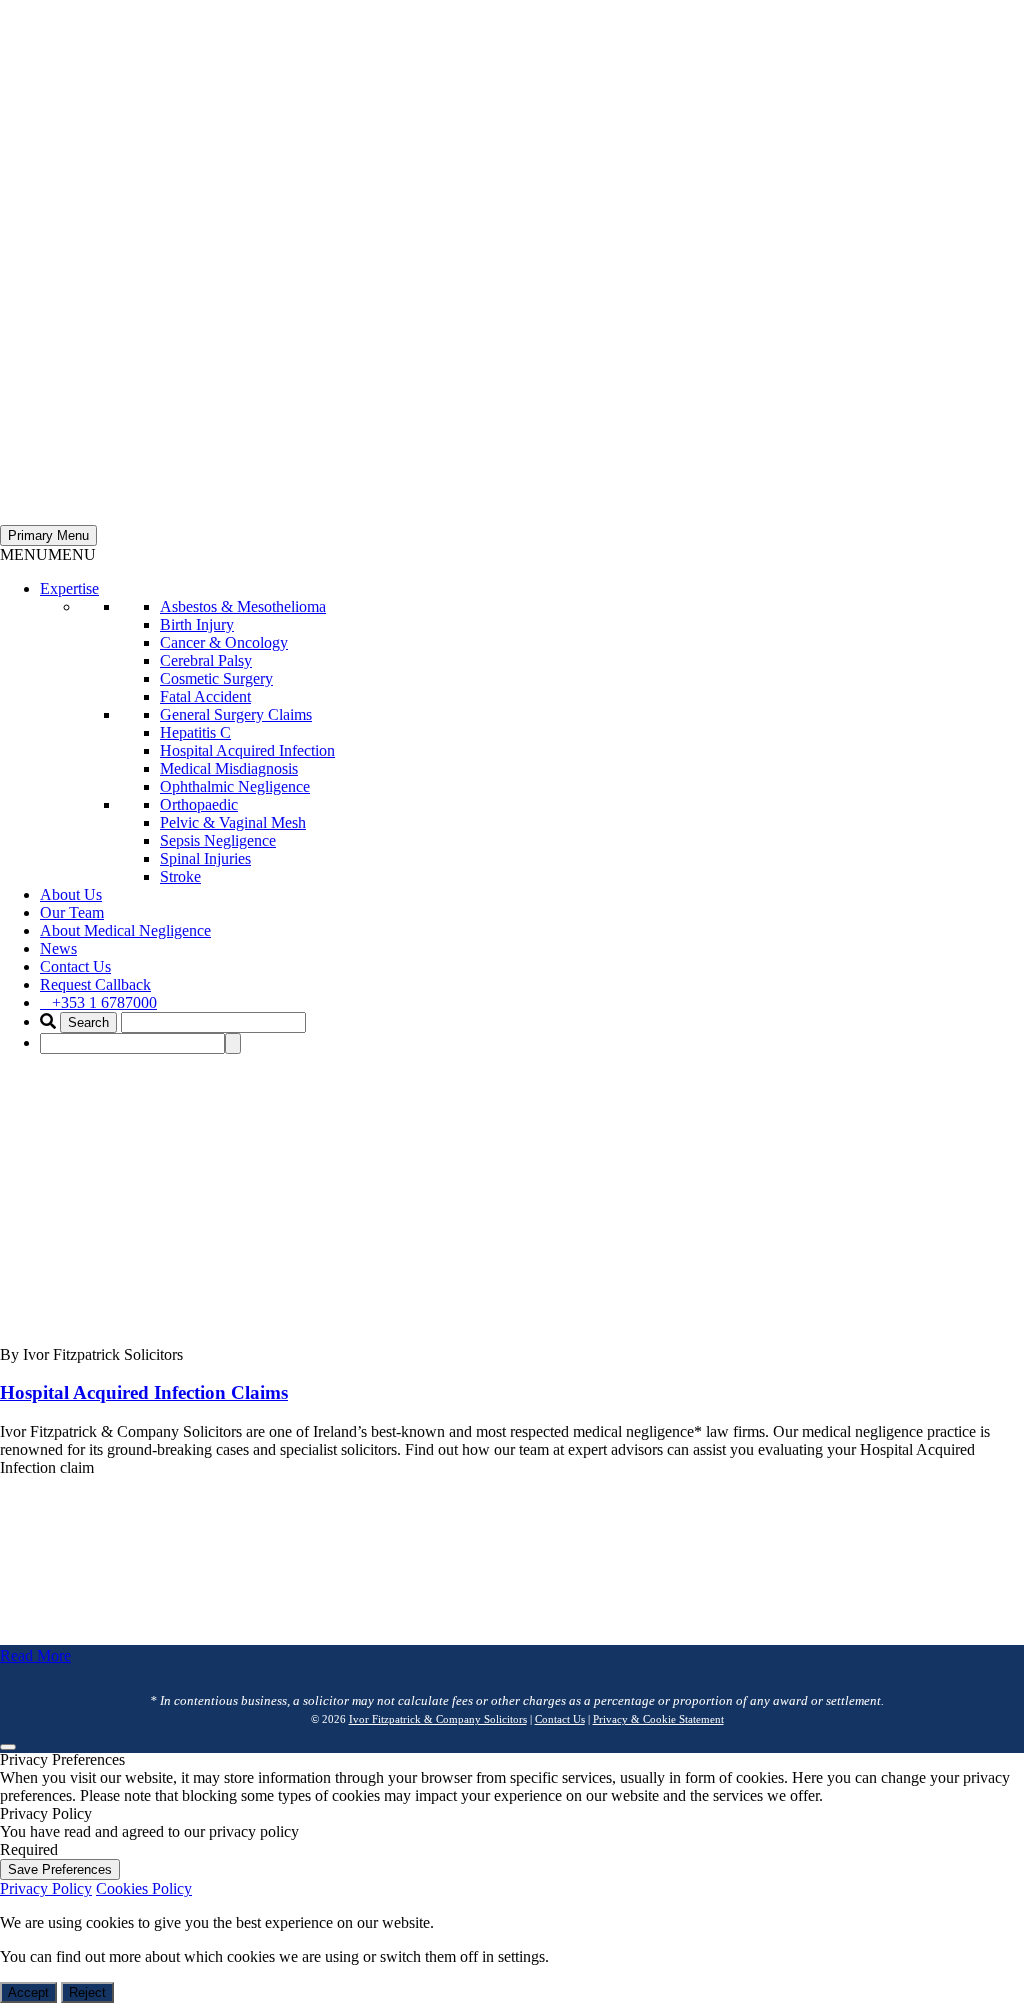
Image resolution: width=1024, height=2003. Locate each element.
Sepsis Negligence (218, 840)
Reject (87, 1992)
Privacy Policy (46, 1888)
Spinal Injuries (205, 858)
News (58, 948)
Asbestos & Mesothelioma (243, 606)
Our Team (72, 912)
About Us (71, 894)
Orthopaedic (199, 804)
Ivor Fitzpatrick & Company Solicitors (438, 1719)
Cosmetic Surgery (216, 678)
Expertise (69, 588)
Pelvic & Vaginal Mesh (233, 822)
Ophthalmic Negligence (235, 786)
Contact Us (75, 966)
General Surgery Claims (236, 714)
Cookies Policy (144, 1888)
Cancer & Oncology (224, 642)
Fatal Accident (205, 696)
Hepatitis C (195, 732)
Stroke (180, 876)
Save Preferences (60, 1869)
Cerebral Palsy (206, 660)
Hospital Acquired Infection (247, 750)
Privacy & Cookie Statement (658, 1719)
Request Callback (95, 984)
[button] (48, 554)
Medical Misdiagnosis (229, 768)
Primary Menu (48, 535)
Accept (28, 1992)
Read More (35, 1655)
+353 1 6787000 (104, 1002)
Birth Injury (197, 624)
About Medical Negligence (125, 930)
